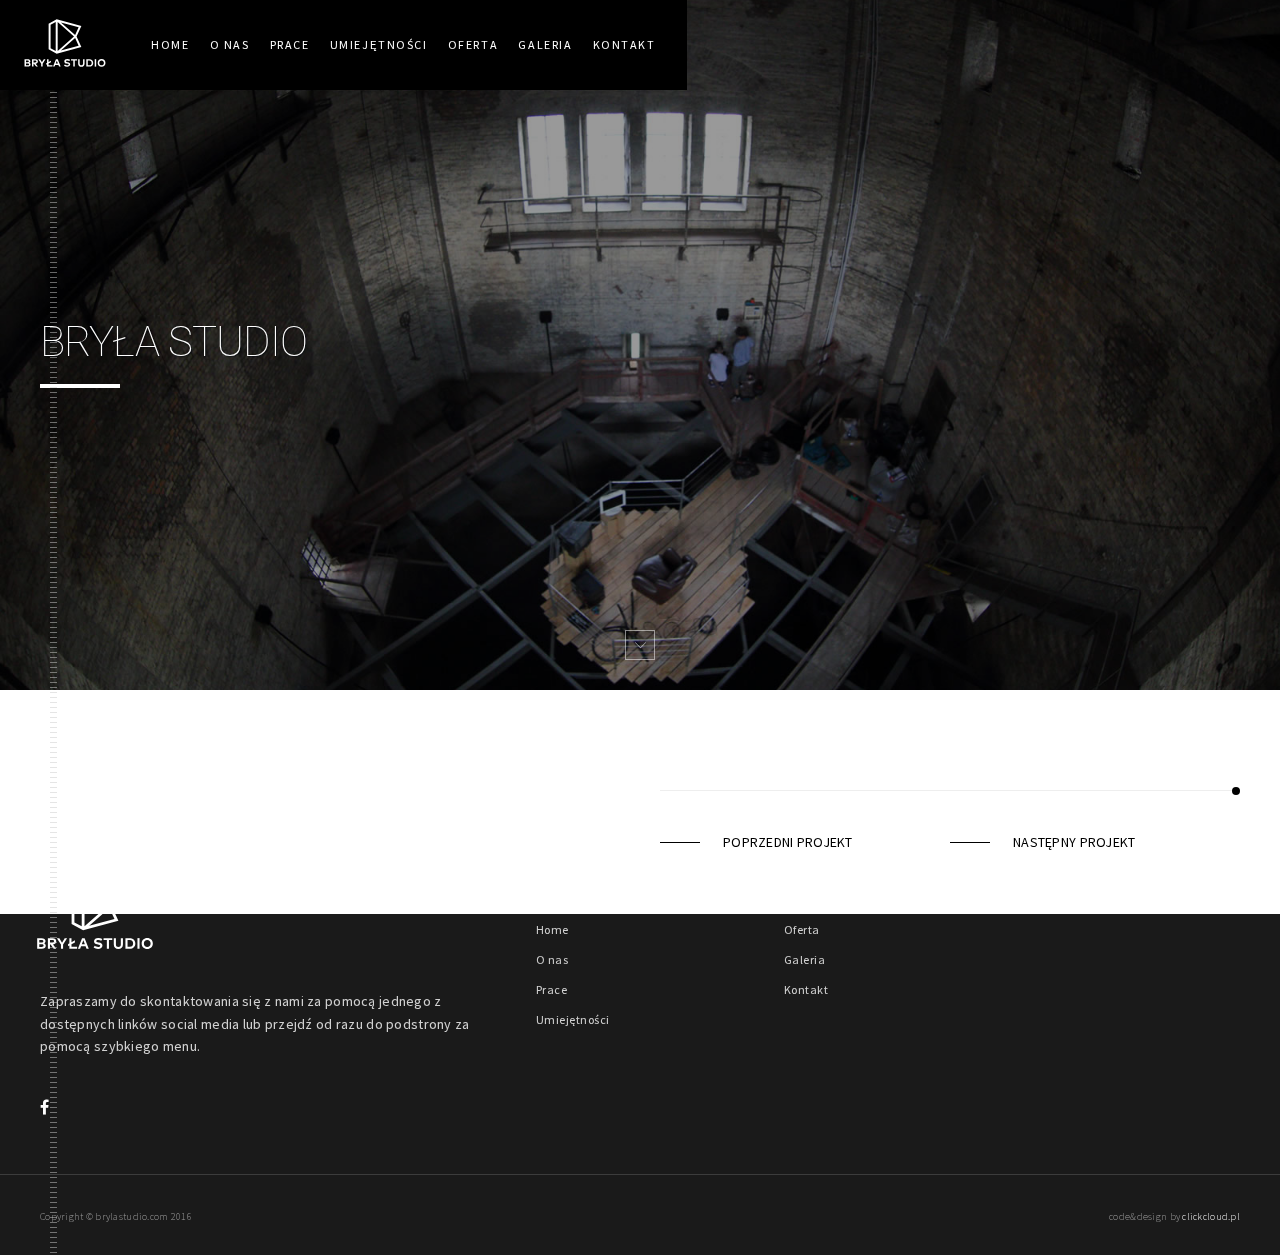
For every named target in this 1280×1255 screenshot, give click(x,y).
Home (170, 44)
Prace (290, 44)
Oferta (473, 44)
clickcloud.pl (1211, 1216)
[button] (640, 645)
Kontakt (624, 44)
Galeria (545, 44)
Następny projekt (1074, 842)
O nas (230, 44)
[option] (640, 345)
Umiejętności (379, 44)
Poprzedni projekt (788, 842)
